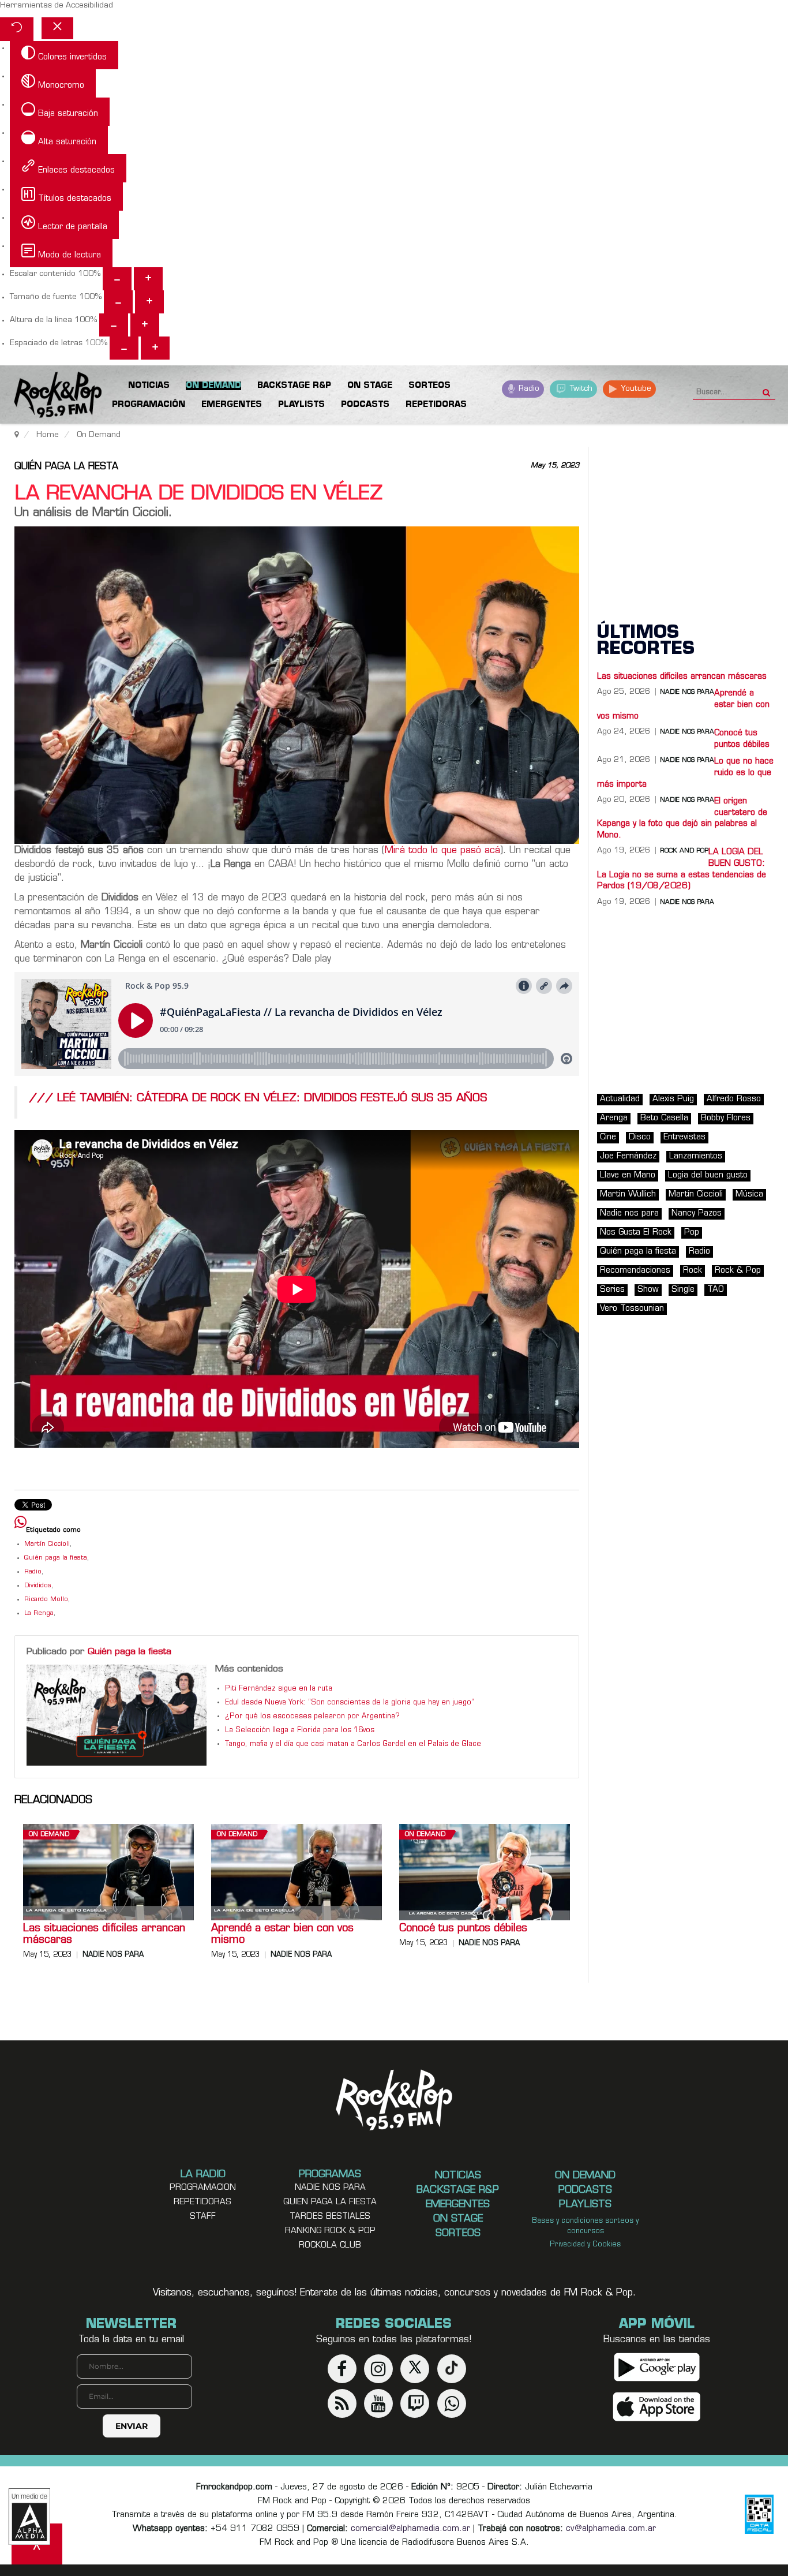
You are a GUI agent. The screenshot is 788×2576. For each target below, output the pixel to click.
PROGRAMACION (203, 2188)
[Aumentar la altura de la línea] (145, 325)
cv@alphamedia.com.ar (611, 2529)
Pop (692, 1233)
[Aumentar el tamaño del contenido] (148, 279)
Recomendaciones (635, 1271)
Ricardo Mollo (46, 1600)
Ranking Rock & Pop (330, 2231)
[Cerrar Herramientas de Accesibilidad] (57, 28)
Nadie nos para (113, 1955)
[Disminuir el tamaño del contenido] (117, 279)
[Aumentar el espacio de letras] (155, 348)
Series (612, 1290)
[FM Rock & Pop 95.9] (46, 397)
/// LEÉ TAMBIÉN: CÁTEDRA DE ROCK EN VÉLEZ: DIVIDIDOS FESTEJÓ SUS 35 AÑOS (258, 1099)
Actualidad (620, 1099)
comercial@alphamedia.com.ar (410, 2529)
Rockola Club (330, 2246)
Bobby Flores (726, 1118)
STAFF (203, 2217)
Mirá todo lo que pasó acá (442, 851)
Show (648, 1290)
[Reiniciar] (17, 29)
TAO (716, 1290)
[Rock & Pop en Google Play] (657, 2367)
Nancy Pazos (697, 1214)
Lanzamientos (696, 1156)
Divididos (38, 1586)
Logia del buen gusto (708, 1175)
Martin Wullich (628, 1194)
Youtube (635, 389)
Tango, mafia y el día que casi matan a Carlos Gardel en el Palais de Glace (353, 1744)
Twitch (580, 389)
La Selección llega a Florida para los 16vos (300, 1730)
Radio (528, 389)
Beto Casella (664, 1118)
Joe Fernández (628, 1156)
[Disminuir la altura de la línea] (114, 325)
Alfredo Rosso (734, 1099)
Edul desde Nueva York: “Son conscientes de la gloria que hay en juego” (350, 1703)
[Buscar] (766, 389)
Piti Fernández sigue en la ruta (279, 1689)
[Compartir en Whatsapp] (20, 1523)
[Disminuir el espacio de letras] (124, 348)
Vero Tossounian (632, 1309)
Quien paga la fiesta (330, 2202)
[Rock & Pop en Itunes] (657, 2407)
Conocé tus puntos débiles (463, 1929)
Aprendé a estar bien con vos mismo (282, 1935)
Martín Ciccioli (47, 1544)
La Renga (39, 1614)
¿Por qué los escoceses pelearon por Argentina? (312, 1717)
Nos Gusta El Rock (636, 1233)
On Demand (49, 1835)
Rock (693, 1271)
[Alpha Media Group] (29, 2517)
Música (749, 1194)
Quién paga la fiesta (66, 467)
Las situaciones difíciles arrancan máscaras (104, 1935)
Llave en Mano (628, 1175)
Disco (640, 1137)
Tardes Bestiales (330, 2217)
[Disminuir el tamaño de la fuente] (118, 302)
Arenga (614, 1118)
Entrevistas (684, 1137)
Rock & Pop (738, 1271)
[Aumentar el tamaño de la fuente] (149, 302)
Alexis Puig (673, 1099)
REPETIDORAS (202, 2202)
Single (683, 1290)
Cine (608, 1137)
